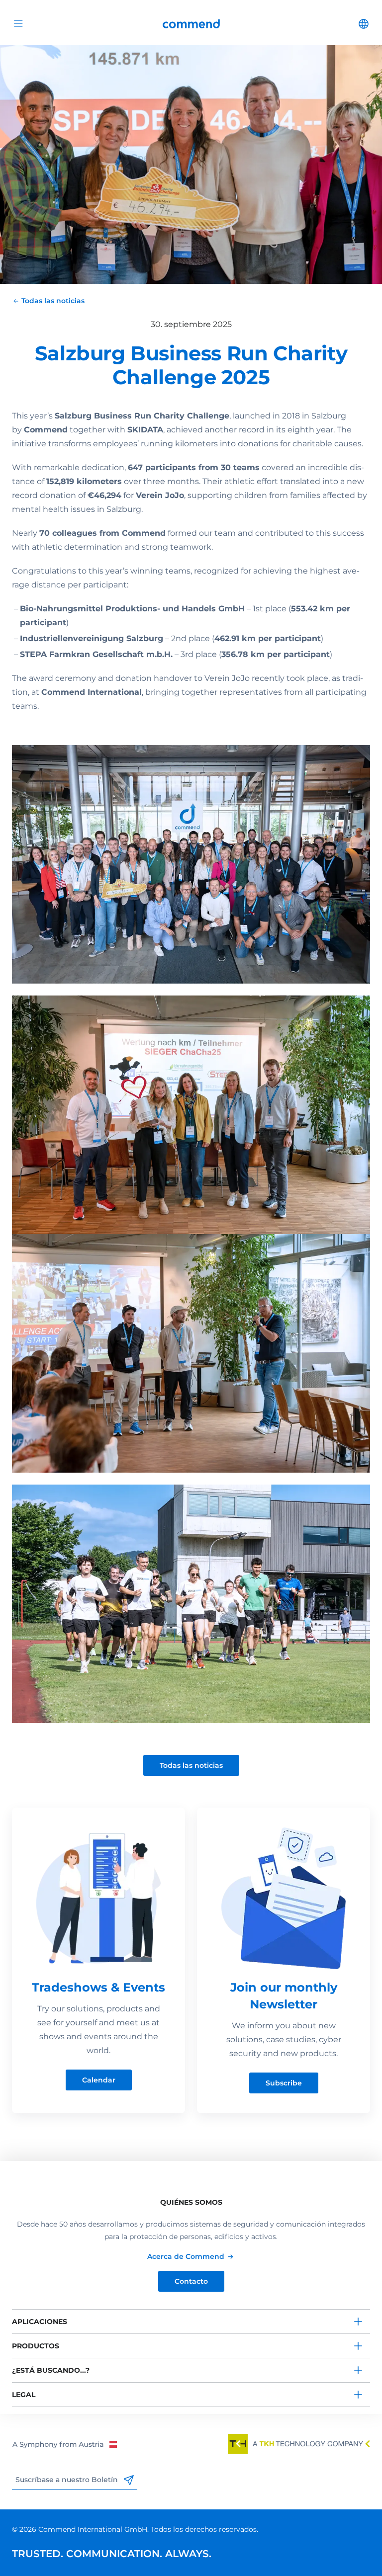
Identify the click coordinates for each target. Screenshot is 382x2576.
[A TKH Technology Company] (299, 2444)
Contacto (191, 2281)
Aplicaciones (40, 2322)
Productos (36, 2346)
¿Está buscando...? (51, 2370)
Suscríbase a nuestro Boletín (68, 2480)
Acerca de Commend (186, 2256)
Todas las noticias (191, 1765)
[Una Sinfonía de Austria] (64, 2444)
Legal (24, 2395)
